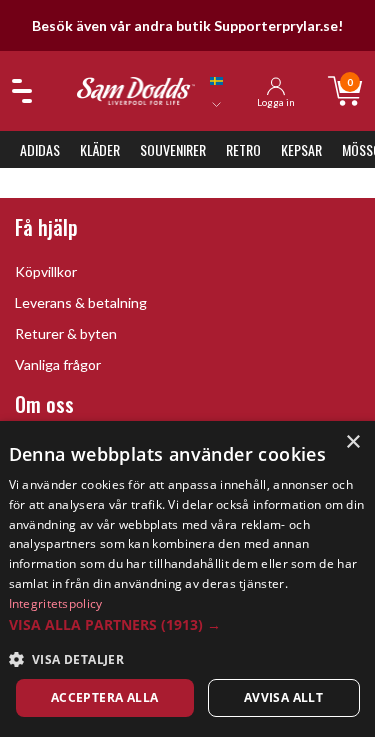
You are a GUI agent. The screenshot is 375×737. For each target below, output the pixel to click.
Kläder (100, 149)
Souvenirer (173, 149)
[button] (188, 624)
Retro (243, 149)
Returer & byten (66, 333)
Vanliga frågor (58, 364)
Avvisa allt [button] (283, 697)
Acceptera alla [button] (105, 697)
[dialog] (187, 579)
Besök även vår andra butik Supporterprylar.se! (187, 25)
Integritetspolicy (56, 603)
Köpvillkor (46, 271)
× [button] (352, 442)
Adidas (40, 149)
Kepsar (301, 149)
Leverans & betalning (81, 302)
